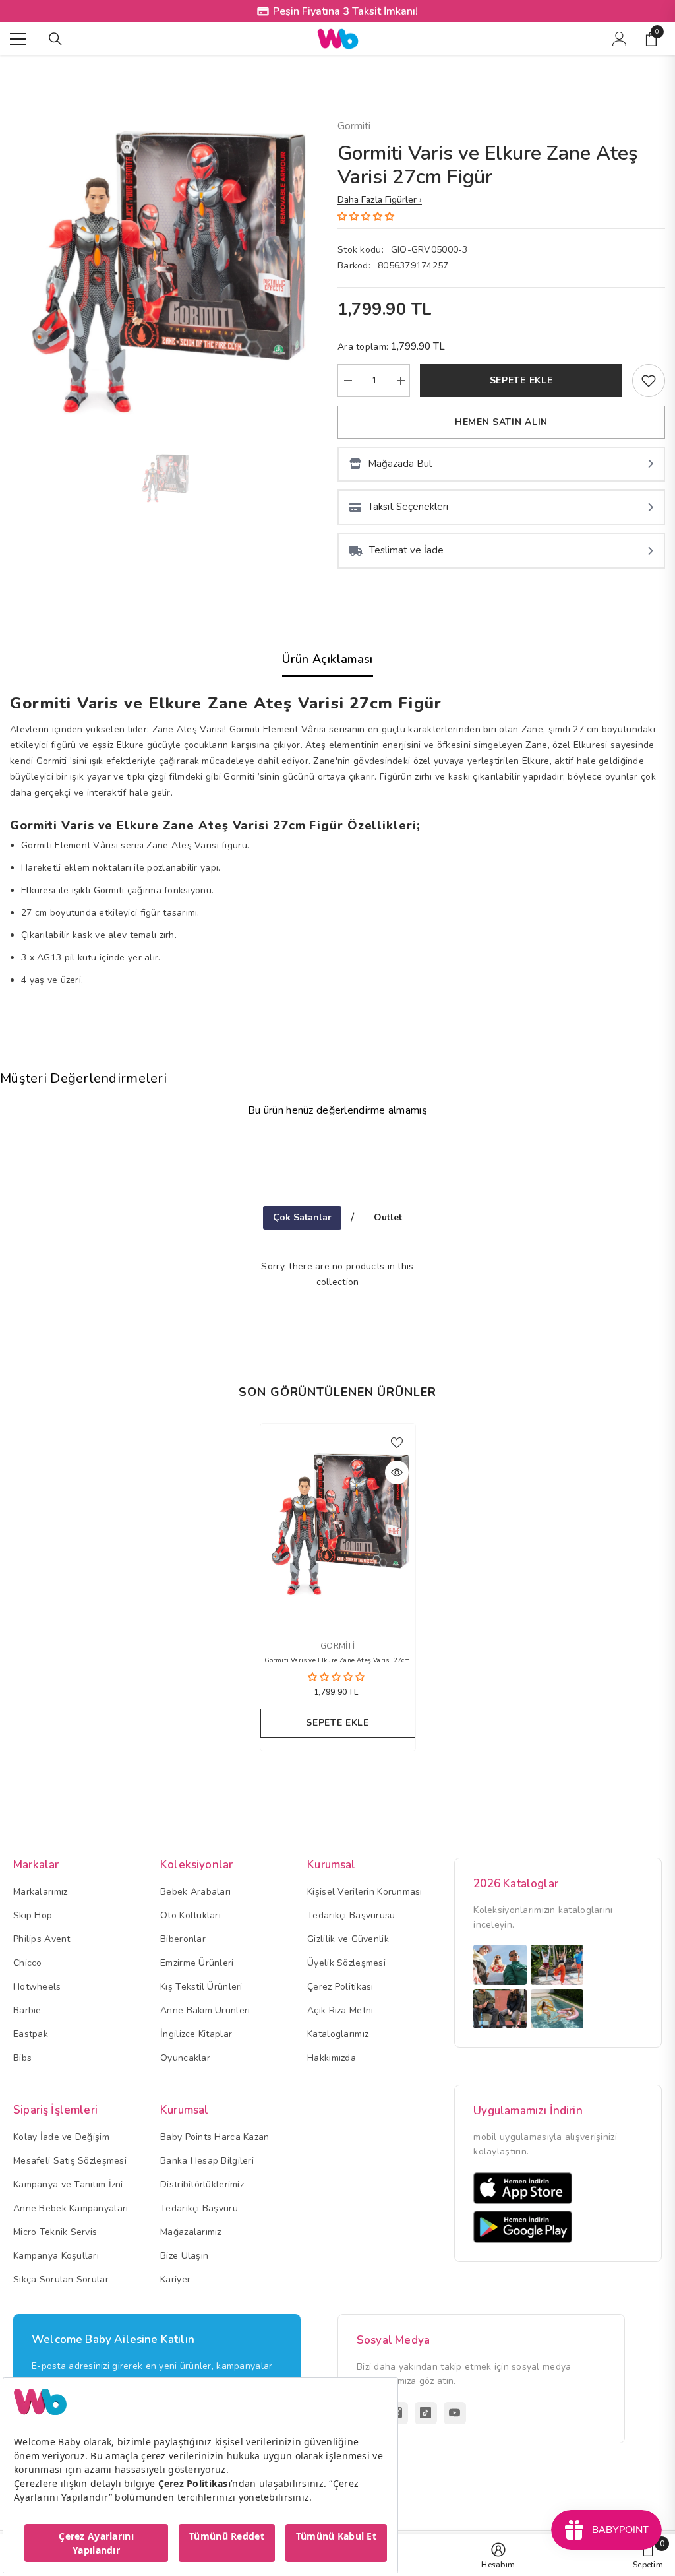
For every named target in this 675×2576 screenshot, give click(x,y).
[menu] (18, 39)
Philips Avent (42, 1939)
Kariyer (175, 2279)
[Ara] (55, 39)
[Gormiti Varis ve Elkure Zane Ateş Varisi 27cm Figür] (338, 1524)
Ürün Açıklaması (327, 659)
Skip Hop (33, 1915)
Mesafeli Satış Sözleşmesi (70, 2161)
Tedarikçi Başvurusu (351, 1915)
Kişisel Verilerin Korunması (365, 1892)
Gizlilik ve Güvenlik (348, 1939)
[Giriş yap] (620, 39)
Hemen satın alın (501, 422)
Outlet (388, 1217)
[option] (164, 272)
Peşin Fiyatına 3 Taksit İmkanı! (345, 11)
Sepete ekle (521, 380)
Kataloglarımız (338, 2034)
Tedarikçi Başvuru (199, 2208)
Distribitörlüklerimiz (202, 2184)
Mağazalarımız (191, 2232)
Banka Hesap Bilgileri (207, 2161)
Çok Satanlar (302, 1217)
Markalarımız (40, 1892)
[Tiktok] (426, 2413)
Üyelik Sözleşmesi (346, 1963)
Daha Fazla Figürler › (380, 200)
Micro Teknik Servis (55, 2232)
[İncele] (397, 1472)
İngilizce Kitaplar (196, 2034)
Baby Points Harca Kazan (215, 2137)
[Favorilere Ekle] (397, 1442)
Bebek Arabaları (195, 1892)
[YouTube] (455, 2413)
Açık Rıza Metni (340, 2010)
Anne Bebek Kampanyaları (71, 2208)
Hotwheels (37, 1987)
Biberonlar (183, 1939)
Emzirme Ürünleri (197, 1963)
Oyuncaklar (185, 2058)
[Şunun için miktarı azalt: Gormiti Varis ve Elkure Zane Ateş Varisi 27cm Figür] (347, 381)
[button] (367, 217)
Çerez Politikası (340, 1987)
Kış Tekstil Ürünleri (201, 1987)
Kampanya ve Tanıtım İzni (68, 2184)
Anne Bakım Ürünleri (205, 2010)
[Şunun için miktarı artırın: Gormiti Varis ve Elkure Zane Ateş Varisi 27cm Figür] (400, 381)
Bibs (22, 2058)
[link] (649, 381)
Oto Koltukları (191, 1915)
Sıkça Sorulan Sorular (61, 2279)
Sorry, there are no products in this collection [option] (337, 1274)
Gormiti (354, 126)
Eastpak (31, 2034)
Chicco (28, 1963)
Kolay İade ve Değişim (61, 2137)
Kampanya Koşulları (56, 2256)
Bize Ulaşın (184, 2256)
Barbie (27, 2010)
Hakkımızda (332, 2058)
